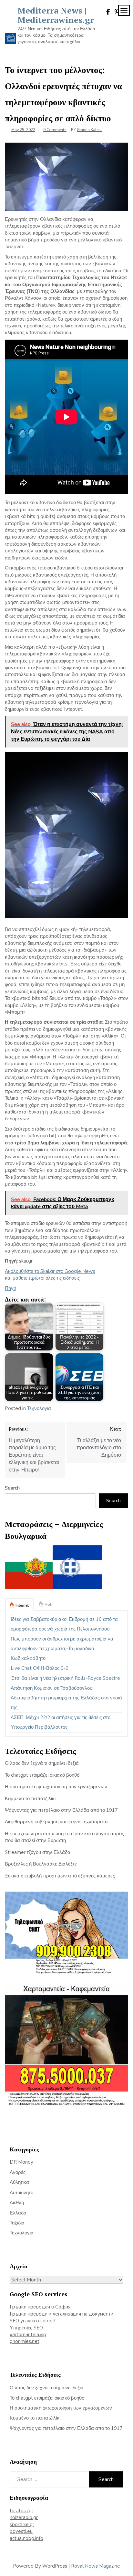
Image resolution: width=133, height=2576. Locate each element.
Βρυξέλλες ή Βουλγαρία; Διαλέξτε (41, 1864)
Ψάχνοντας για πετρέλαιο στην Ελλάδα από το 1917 (61, 1810)
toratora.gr (21, 2511)
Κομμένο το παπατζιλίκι (30, 1799)
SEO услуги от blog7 (33, 2321)
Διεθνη (17, 2203)
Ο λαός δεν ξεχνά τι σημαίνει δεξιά (42, 1763)
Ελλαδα (18, 2213)
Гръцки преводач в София (40, 2307)
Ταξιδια (17, 2223)
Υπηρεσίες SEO (26, 2328)
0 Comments (55, 130)
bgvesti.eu (21, 2531)
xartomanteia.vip (28, 2335)
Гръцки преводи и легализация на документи (61, 2314)
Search (12, 1488)
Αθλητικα (19, 2182)
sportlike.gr (22, 2524)
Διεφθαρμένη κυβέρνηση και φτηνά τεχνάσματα (56, 1822)
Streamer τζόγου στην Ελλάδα (38, 1852)
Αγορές (18, 2172)
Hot (48, 1604)
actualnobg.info (26, 2538)
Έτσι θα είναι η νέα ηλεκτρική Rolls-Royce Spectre (65, 1678)
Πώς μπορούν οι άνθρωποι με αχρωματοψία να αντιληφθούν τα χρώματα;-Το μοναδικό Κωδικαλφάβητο (62, 1649)
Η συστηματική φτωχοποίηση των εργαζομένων (56, 1787)
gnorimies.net (25, 2341)
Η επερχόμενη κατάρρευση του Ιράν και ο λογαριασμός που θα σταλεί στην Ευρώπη (64, 1837)
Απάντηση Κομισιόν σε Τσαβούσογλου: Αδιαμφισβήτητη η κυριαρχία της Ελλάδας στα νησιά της (66, 1698)
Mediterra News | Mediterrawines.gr (56, 15)
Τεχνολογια (39, 1408)
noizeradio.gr (24, 2517)
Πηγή (10, 1288)
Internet (22, 1605)
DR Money (21, 2162)
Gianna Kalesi (89, 130)
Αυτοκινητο (21, 2193)
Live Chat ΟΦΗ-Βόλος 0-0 (40, 1668)
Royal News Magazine (96, 2566)
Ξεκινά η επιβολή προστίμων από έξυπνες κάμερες (60, 1876)
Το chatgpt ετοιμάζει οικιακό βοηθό (42, 1775)
